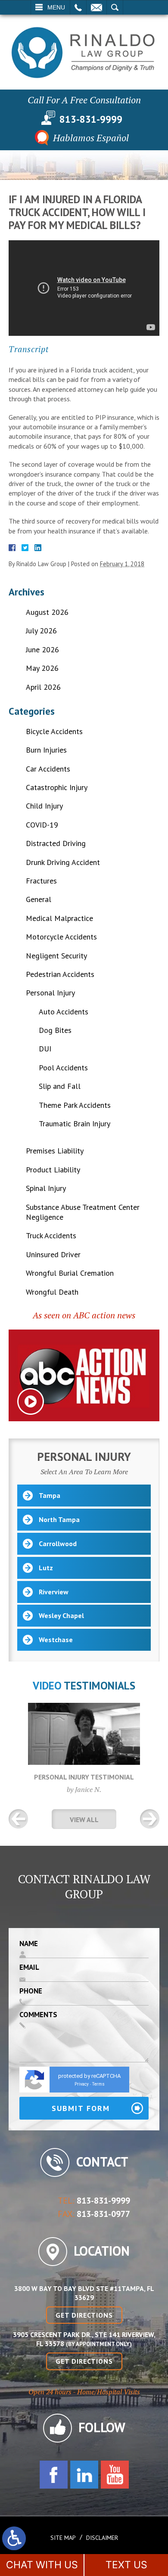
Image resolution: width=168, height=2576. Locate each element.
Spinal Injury (46, 1188)
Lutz (46, 1568)
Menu (56, 7)
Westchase (56, 1640)
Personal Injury (50, 993)
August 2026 (47, 612)
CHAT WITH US (42, 2565)
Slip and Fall (60, 1086)
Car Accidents (48, 769)
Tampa (50, 1495)
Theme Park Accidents (75, 1105)
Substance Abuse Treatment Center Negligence (83, 1212)
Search (115, 7)
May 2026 (42, 668)
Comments (38, 2015)
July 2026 (41, 631)
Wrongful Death (52, 1292)
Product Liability (53, 1170)
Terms (98, 2084)
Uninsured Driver (53, 1254)
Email (96, 7)
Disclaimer (102, 2538)
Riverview (54, 1592)
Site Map (63, 2538)
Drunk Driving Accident (63, 862)
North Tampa (59, 1519)
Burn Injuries (46, 750)
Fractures (41, 881)
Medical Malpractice (59, 918)
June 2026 (42, 649)
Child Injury (44, 806)
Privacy (82, 2084)
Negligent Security (56, 956)
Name (29, 1944)
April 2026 (43, 687)
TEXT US (126, 2565)
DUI (45, 1049)
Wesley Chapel (61, 1615)
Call (78, 7)
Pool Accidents (63, 1068)
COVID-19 (42, 825)
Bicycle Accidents (54, 731)
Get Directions (84, 2315)
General (39, 899)
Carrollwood (58, 1544)
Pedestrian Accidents (60, 974)
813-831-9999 (91, 119)
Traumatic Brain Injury (75, 1124)
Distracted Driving (56, 843)
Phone (31, 1991)
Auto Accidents (64, 1012)
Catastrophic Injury (57, 787)
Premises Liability (55, 1151)
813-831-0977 (103, 2214)
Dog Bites (55, 1030)
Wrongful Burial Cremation (70, 1273)
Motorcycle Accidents (61, 937)
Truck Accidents (51, 1235)
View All (84, 1820)
